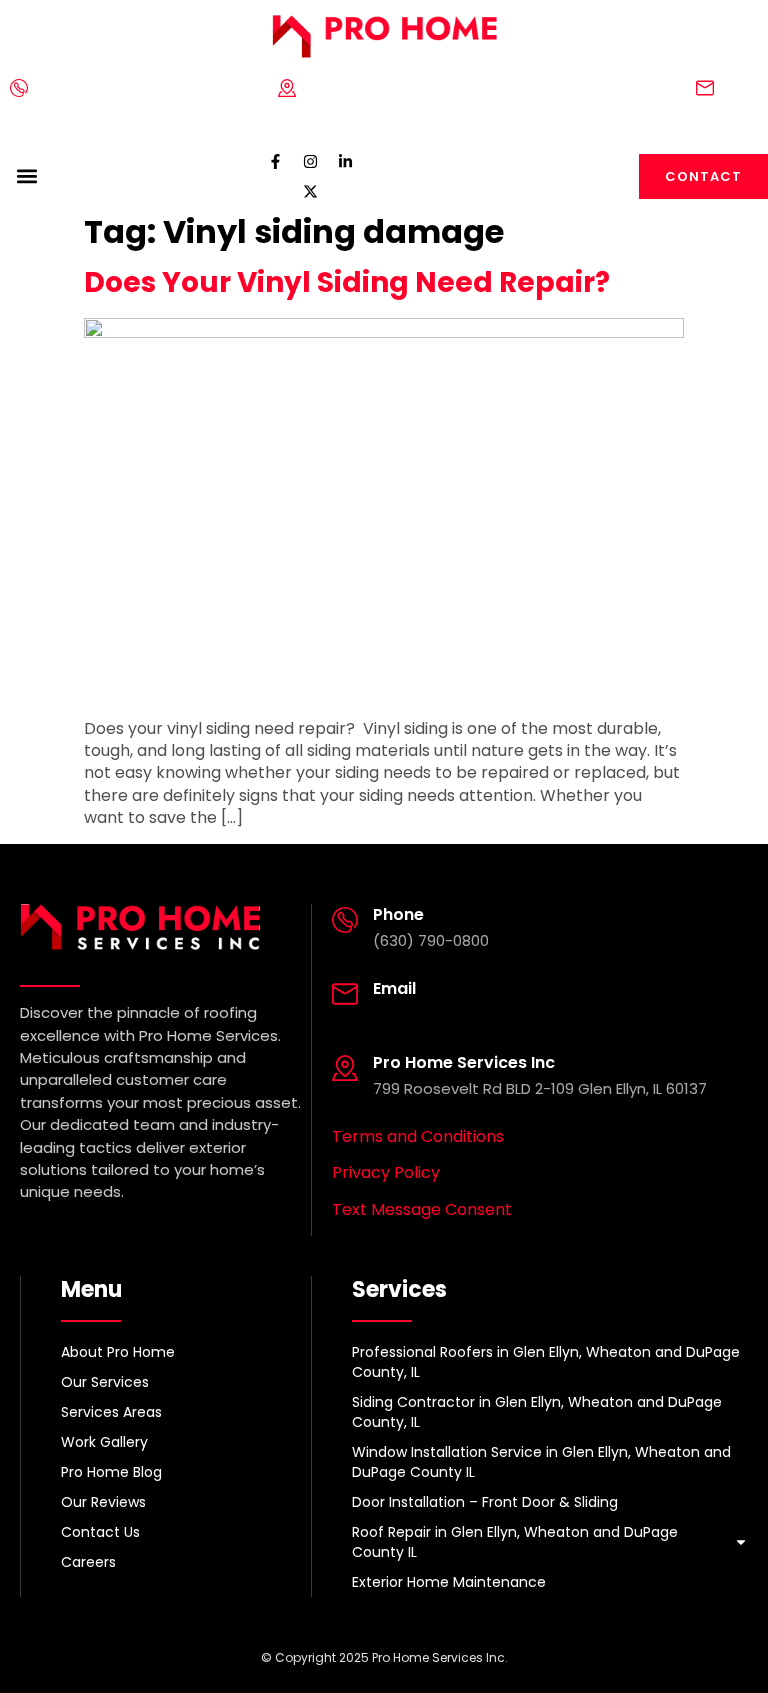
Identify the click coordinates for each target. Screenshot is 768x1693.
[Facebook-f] (275, 161)
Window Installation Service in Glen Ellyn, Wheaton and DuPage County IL (541, 1462)
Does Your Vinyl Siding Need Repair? (347, 282)
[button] (26, 176)
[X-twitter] (310, 191)
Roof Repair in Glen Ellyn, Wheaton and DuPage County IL (515, 1542)
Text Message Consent (422, 1209)
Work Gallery (104, 1442)
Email (738, 87)
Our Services (105, 1382)
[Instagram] (310, 161)
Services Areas (111, 1412)
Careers (88, 1562)
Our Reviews (103, 1502)
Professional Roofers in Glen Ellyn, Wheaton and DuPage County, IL (546, 1362)
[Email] (705, 88)
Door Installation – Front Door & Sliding (485, 1502)
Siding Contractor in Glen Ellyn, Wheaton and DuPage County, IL (537, 1412)
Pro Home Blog (111, 1472)
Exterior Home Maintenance (449, 1582)
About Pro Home (118, 1352)
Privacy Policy (386, 1172)
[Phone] (19, 88)
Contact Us (100, 1532)
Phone (56, 87)
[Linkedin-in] (345, 161)
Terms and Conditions (418, 1136)
